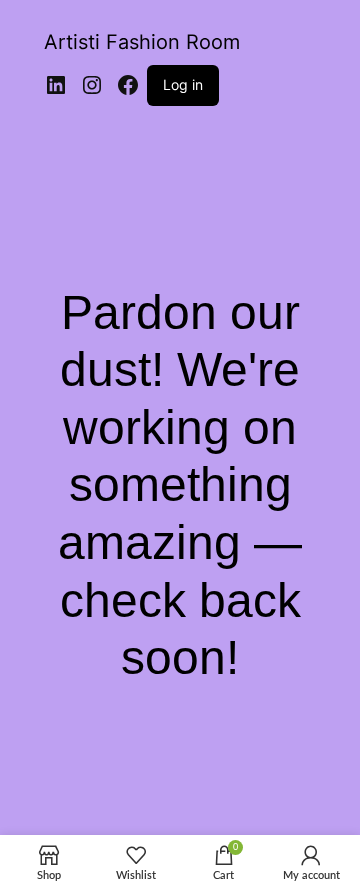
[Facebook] (128, 85)
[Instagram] (92, 85)
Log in (183, 84)
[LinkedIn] (56, 85)
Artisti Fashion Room (142, 42)
